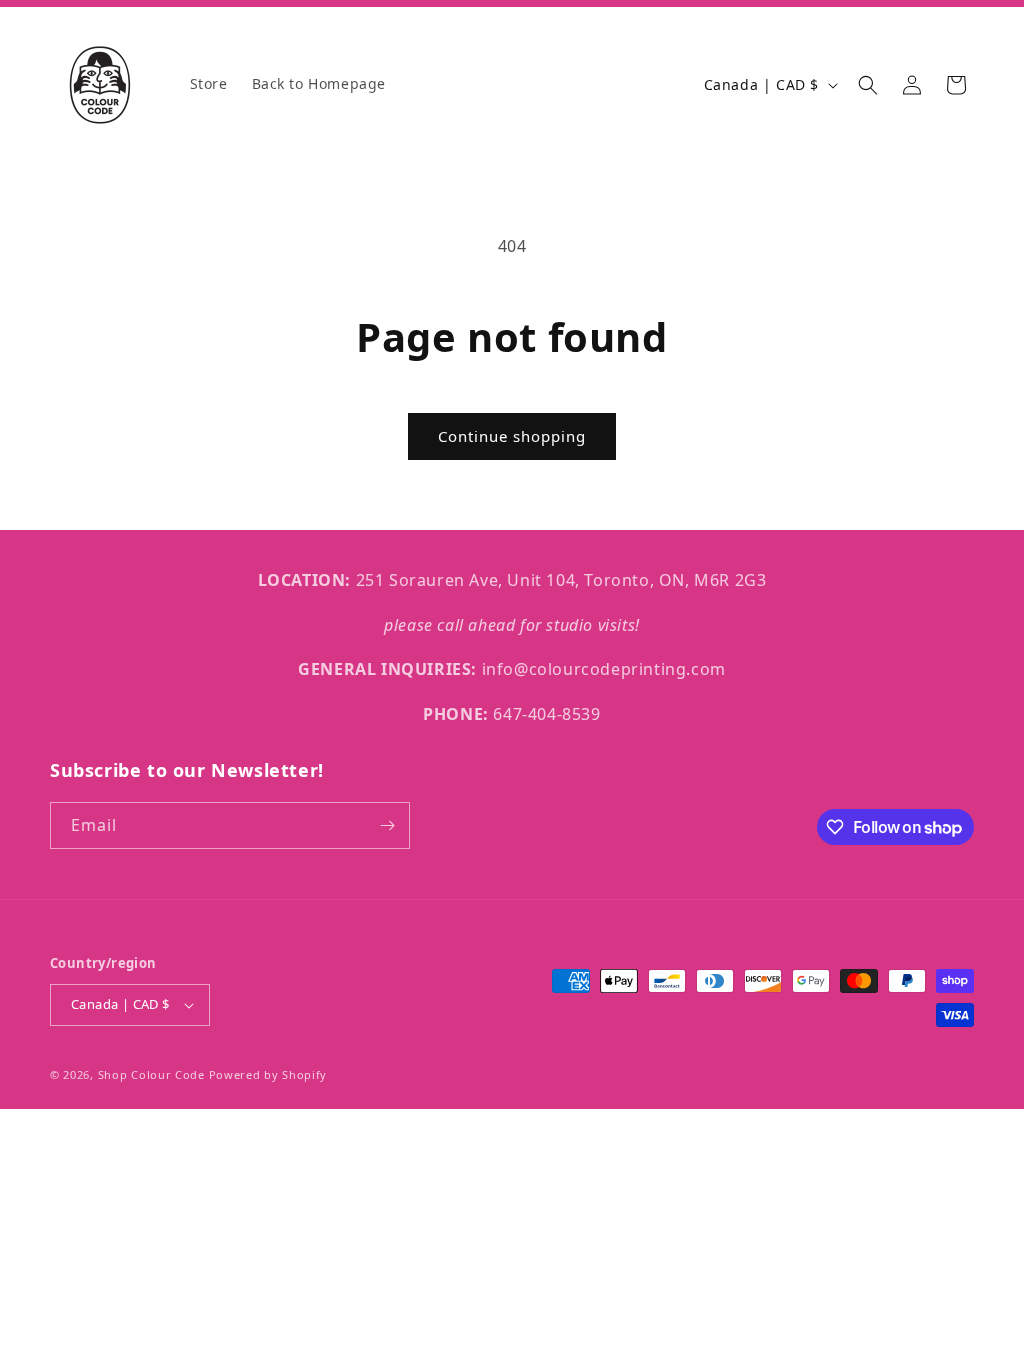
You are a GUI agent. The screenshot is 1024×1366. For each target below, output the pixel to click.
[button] (868, 85)
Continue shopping (512, 436)
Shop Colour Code (151, 1074)
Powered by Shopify (268, 1074)
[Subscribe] (387, 825)
